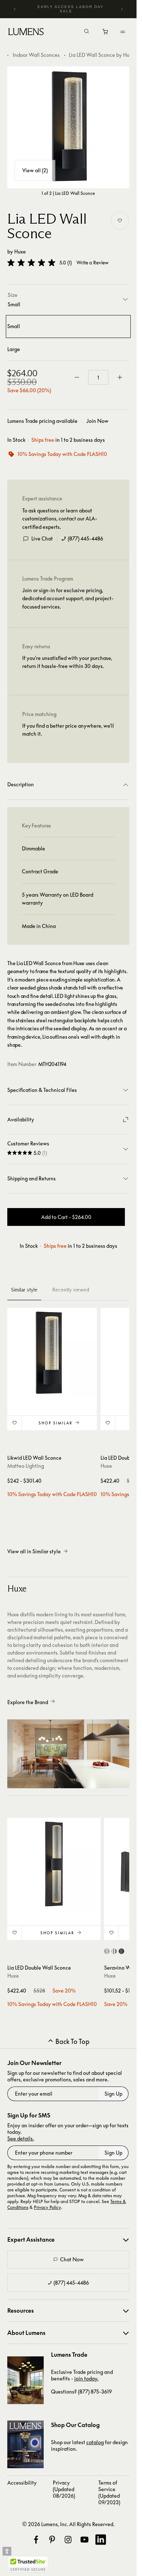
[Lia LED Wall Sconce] (68, 127)
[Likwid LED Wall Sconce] (52, 1353)
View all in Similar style (34, 1551)
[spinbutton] (98, 377)
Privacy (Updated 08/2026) (64, 2489)
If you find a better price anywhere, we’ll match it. (68, 730)
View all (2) (35, 170)
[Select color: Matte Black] (121, 1951)
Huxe (20, 251)
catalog (95, 2442)
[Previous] (15, 9)
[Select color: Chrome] (114, 1951)
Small (14, 326)
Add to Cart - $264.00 (66, 1217)
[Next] (122, 9)
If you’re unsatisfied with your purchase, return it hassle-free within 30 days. (67, 662)
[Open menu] (123, 32)
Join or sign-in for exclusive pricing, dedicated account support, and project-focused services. (68, 598)
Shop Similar (56, 1423)
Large (14, 349)
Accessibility (22, 2483)
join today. (86, 2378)
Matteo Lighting (26, 1466)
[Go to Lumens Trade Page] (25, 2380)
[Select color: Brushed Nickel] (107, 1951)
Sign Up (113, 2094)
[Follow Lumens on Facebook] (36, 2540)
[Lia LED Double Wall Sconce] (54, 1864)
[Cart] (106, 34)
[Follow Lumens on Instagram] (68, 2540)
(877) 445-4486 (85, 538)
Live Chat (42, 538)
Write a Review (92, 263)
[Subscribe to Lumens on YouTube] (84, 2540)
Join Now (97, 421)
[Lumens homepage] (26, 33)
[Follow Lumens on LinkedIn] (100, 2540)
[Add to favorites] (120, 221)
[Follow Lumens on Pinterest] (52, 2540)
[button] (31, 263)
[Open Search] (87, 32)
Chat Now (72, 2259)
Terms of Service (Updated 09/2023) (109, 2492)
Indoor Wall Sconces (36, 55)
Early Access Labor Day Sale (71, 9)
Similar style (24, 1290)
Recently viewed (71, 1290)
